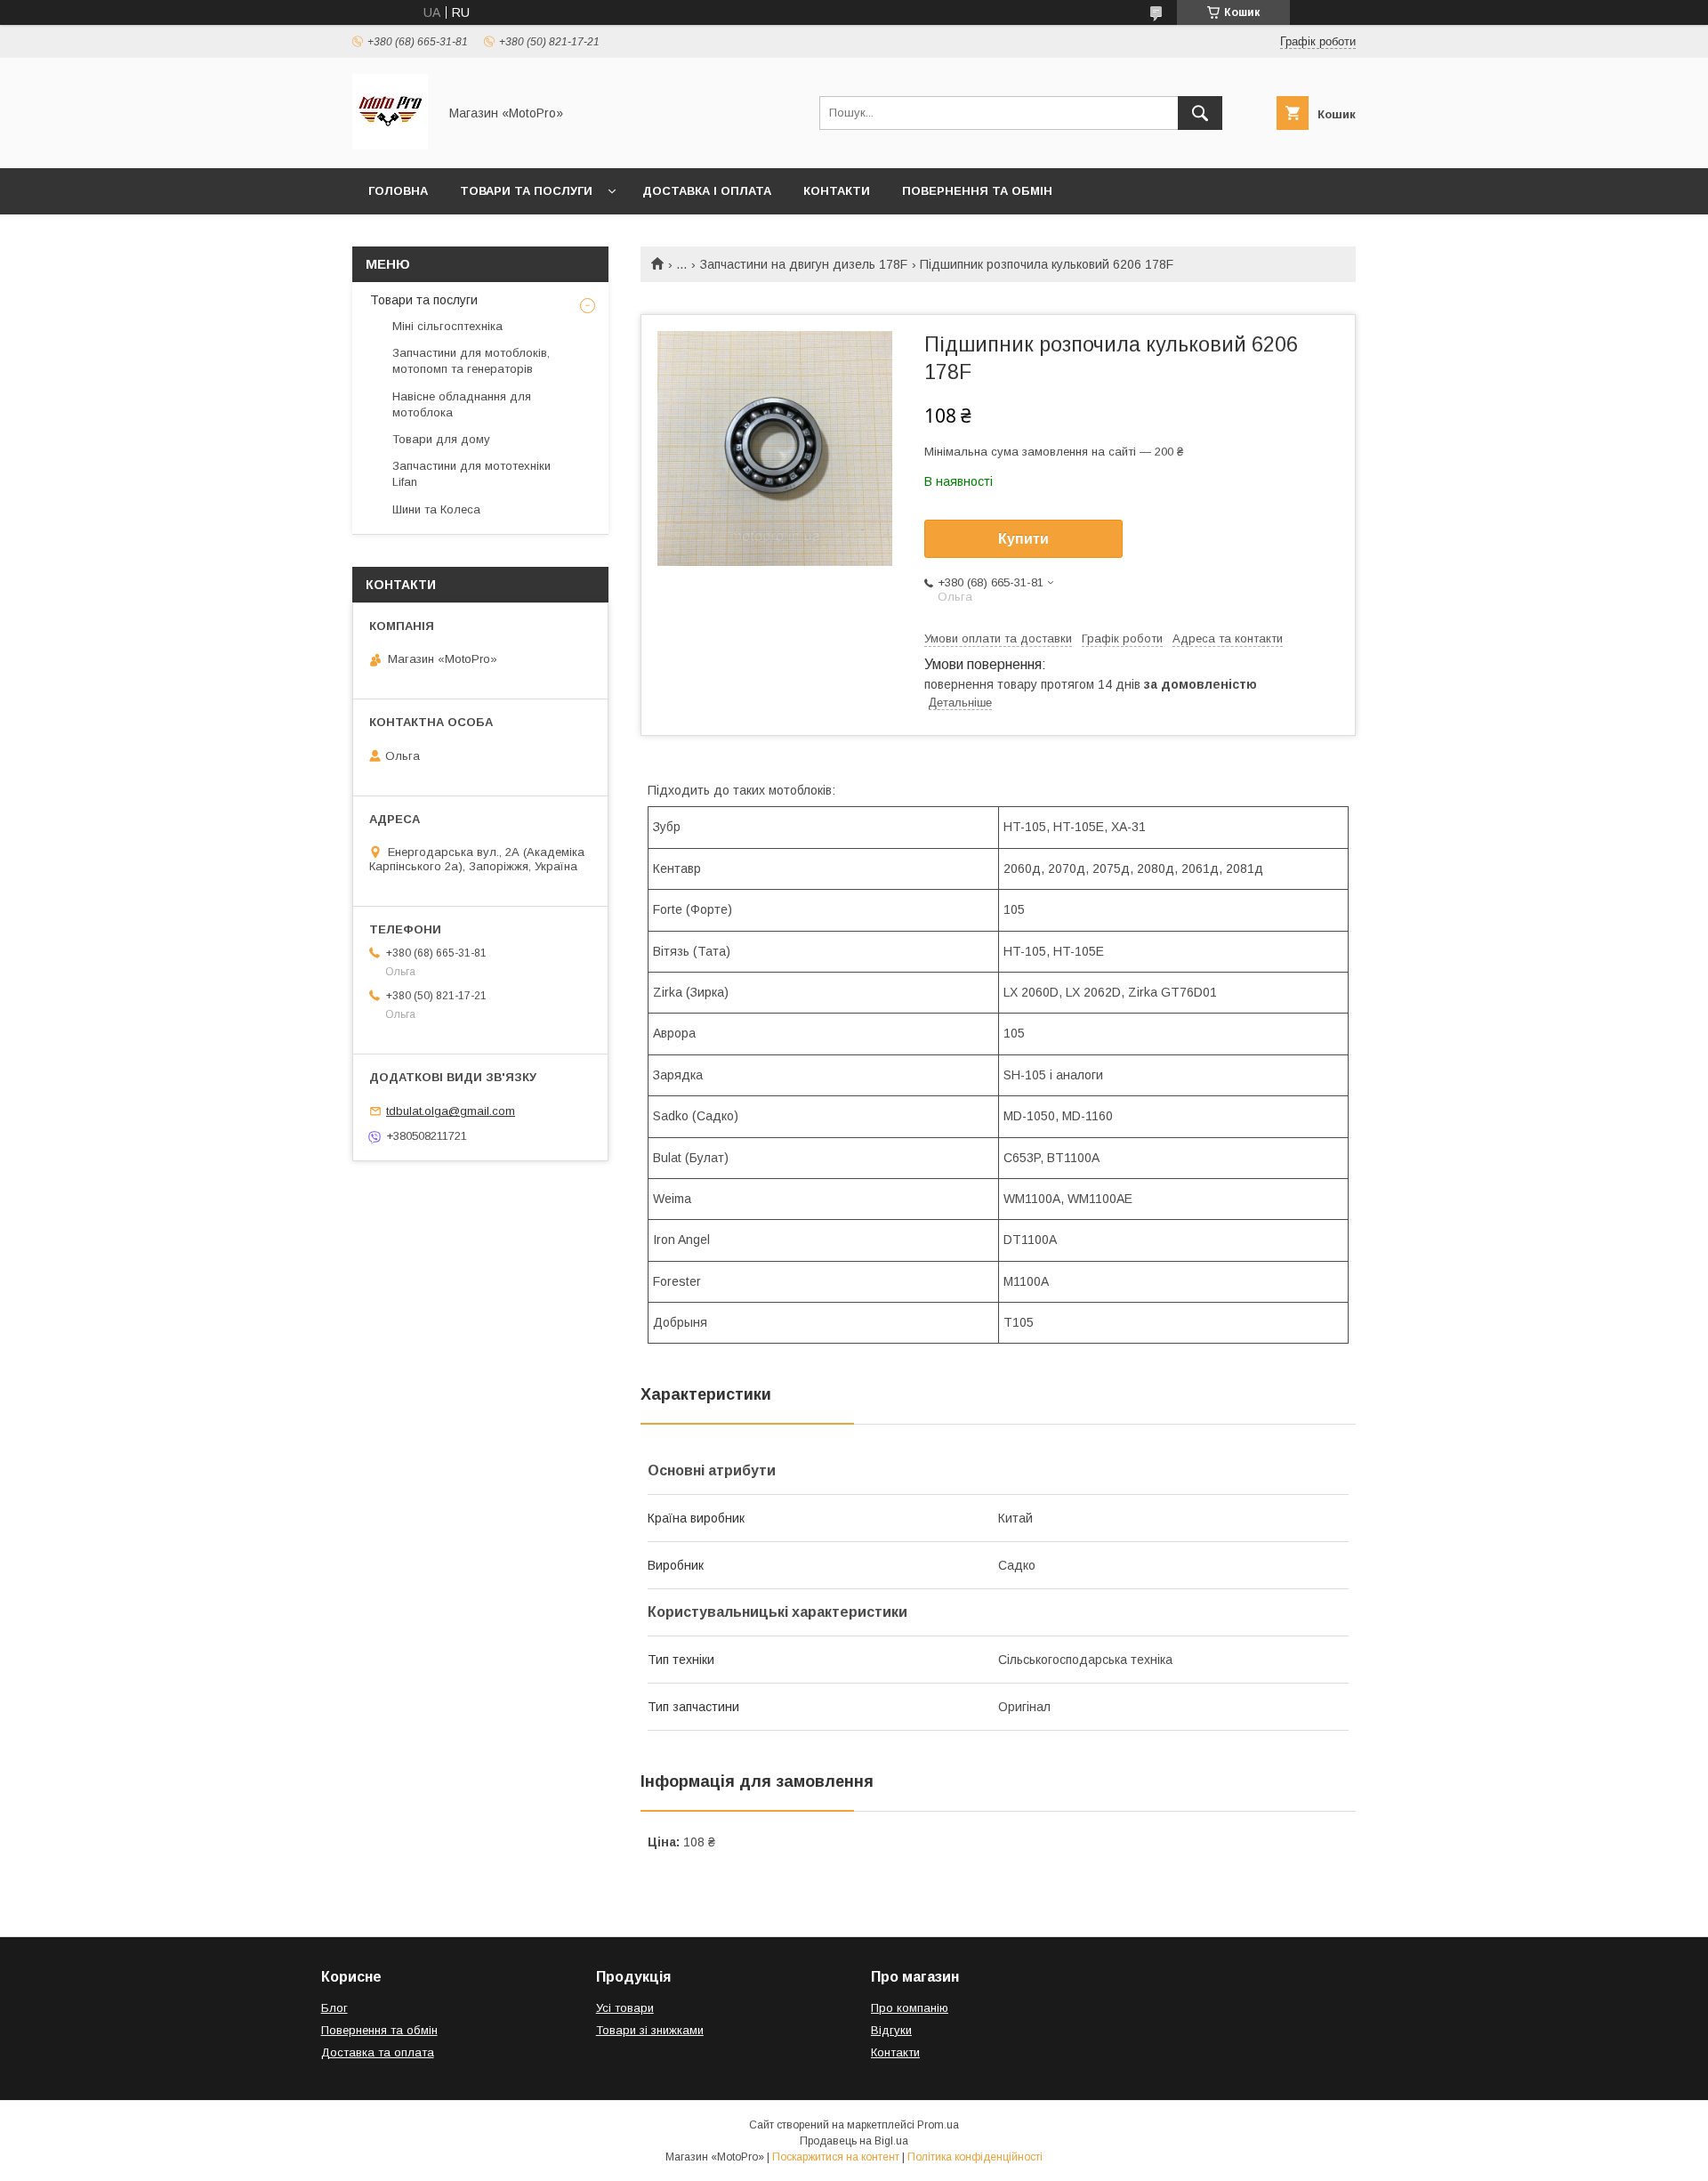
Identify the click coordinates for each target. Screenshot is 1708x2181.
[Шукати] (1200, 113)
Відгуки (891, 2030)
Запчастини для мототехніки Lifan (471, 474)
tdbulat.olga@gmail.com (451, 1111)
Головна (398, 191)
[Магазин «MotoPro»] (390, 145)
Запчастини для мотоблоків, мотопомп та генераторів (471, 361)
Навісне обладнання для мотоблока (462, 404)
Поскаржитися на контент (836, 2157)
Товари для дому (441, 439)
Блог (334, 2008)
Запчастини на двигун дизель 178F (804, 264)
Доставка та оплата (378, 2052)
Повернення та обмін (977, 191)
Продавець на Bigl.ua (854, 2141)
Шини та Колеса (436, 509)
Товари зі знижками (650, 2030)
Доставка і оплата (707, 191)
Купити (1023, 539)
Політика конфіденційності (975, 2157)
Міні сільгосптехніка (447, 326)
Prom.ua (938, 2125)
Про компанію (910, 2008)
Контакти (837, 191)
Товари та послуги (526, 191)
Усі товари (625, 2008)
